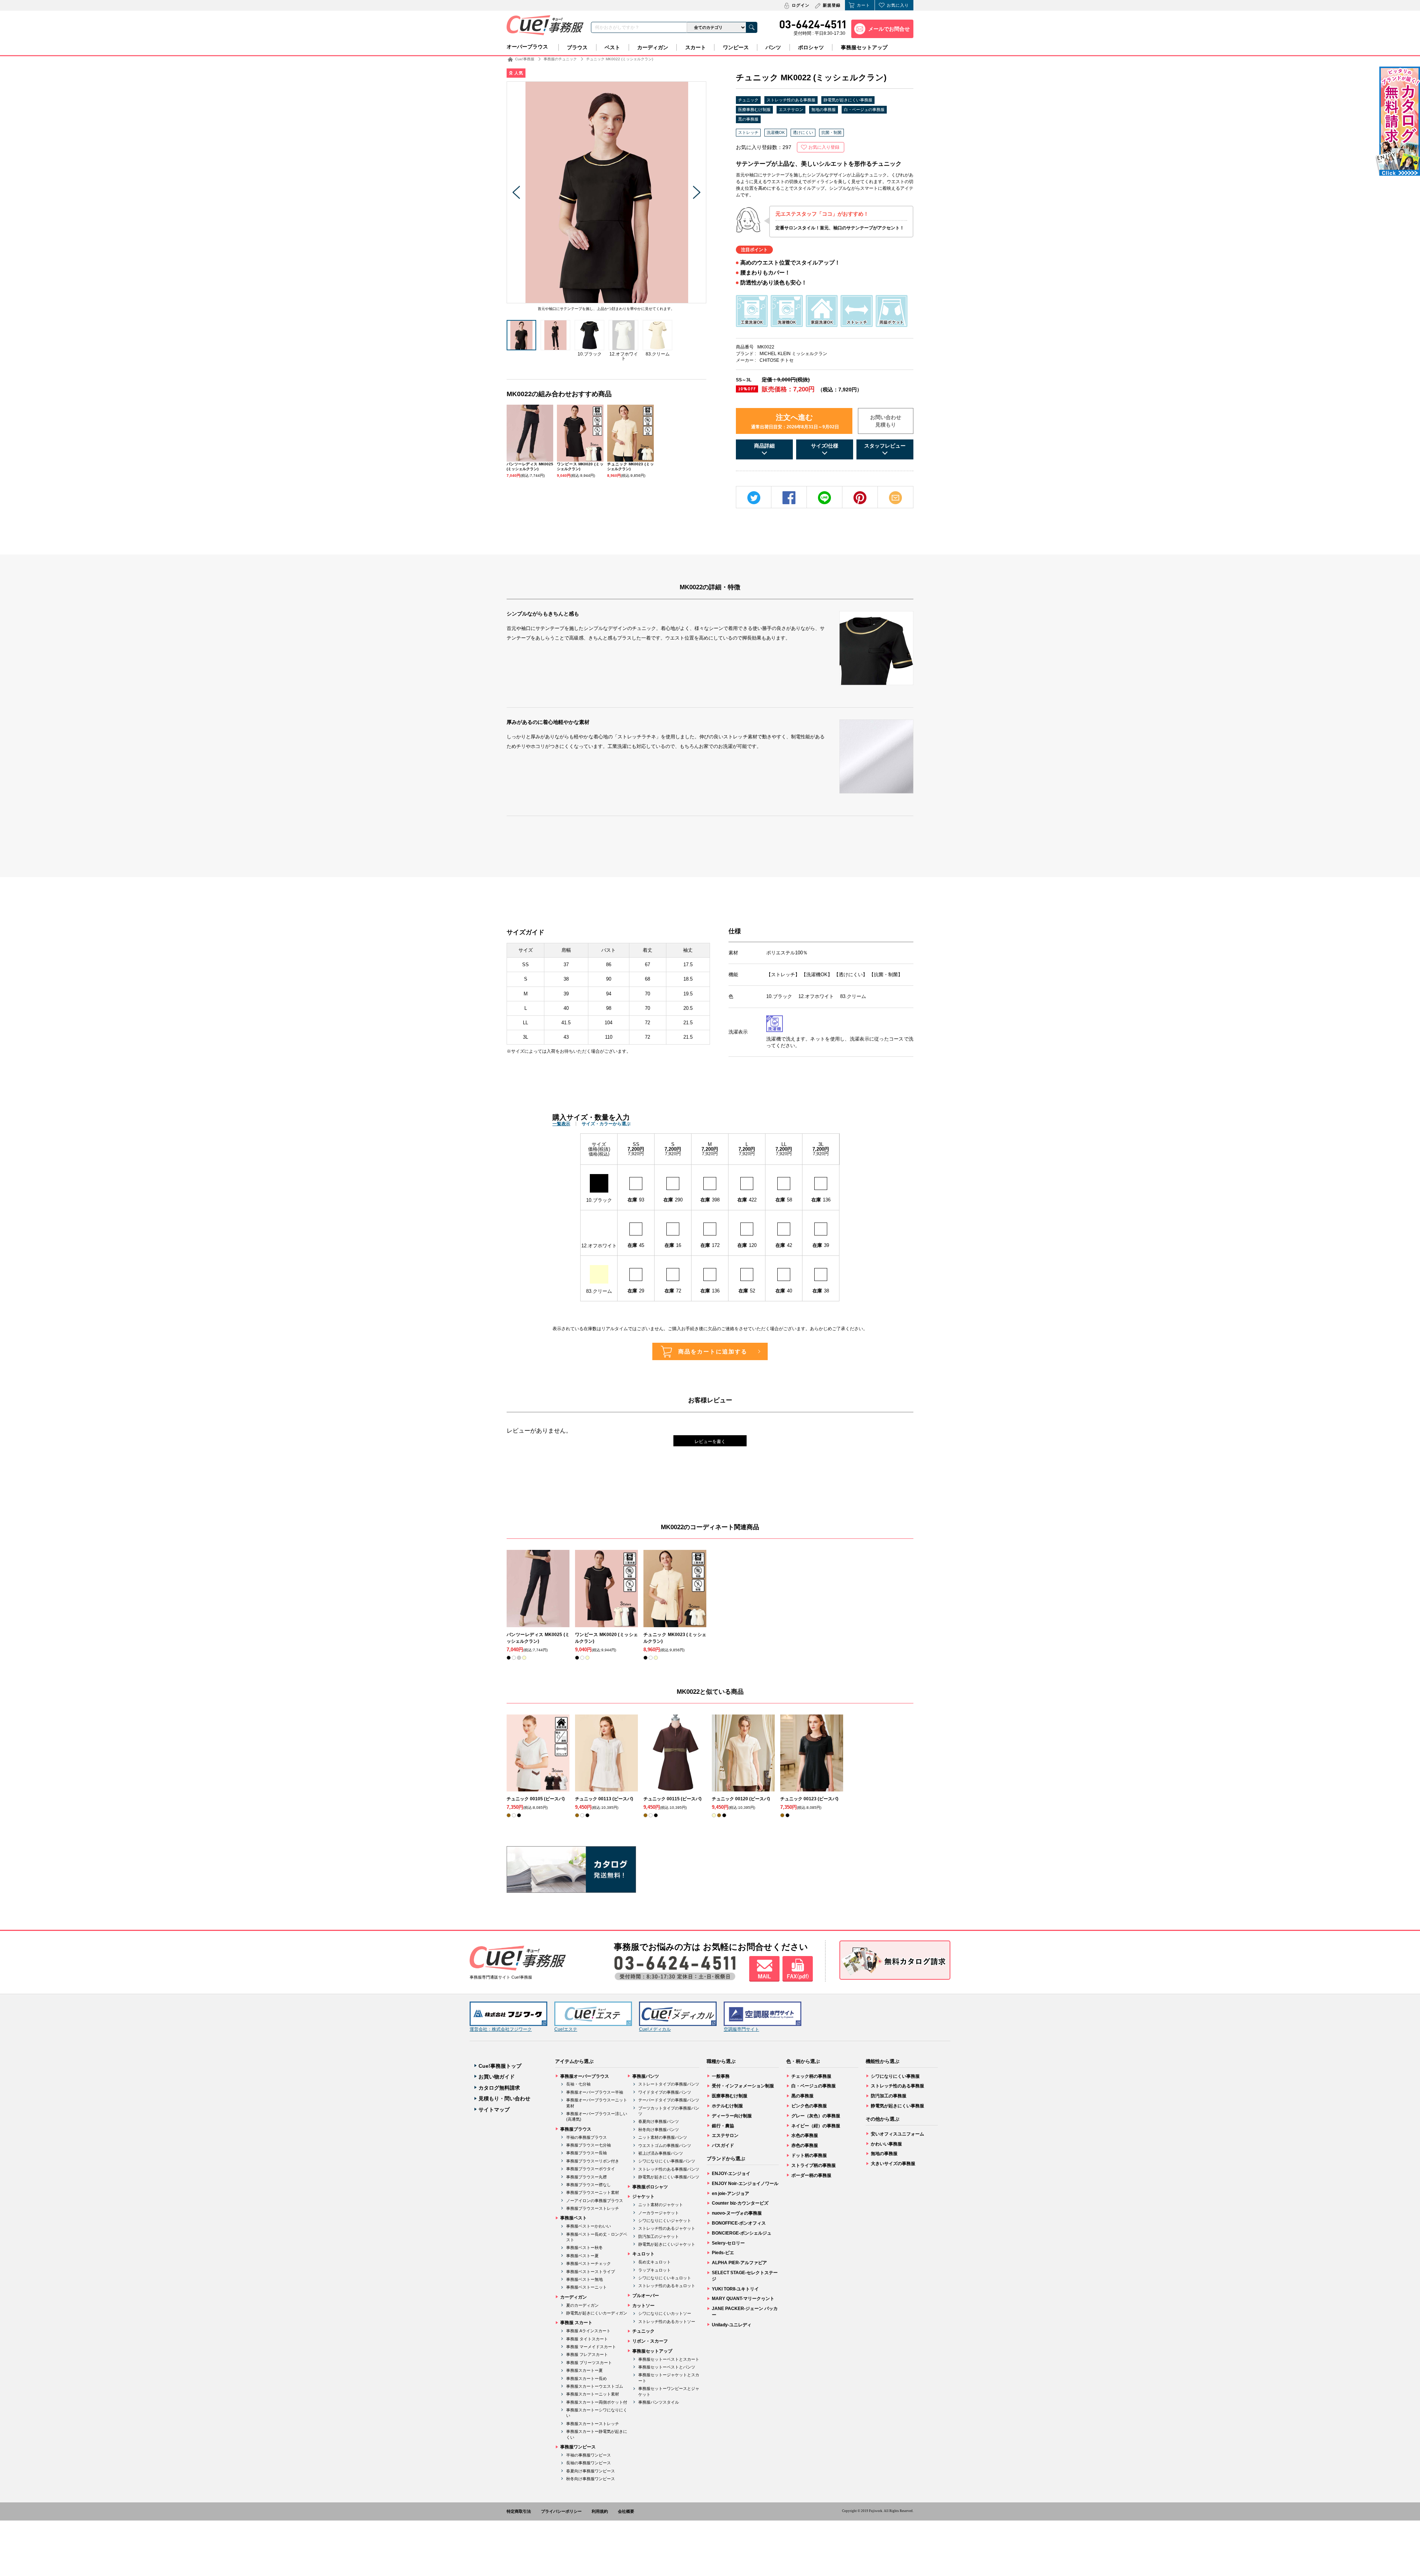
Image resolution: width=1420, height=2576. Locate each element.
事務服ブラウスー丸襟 (586, 2177)
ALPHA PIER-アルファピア (739, 2263)
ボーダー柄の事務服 (811, 2175)
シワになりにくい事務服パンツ (667, 2161)
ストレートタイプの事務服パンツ (669, 2084)
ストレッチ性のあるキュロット (667, 2286)
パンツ (773, 47)
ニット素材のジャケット (661, 2205)
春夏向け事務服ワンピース (591, 2471)
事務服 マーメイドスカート (591, 2347)
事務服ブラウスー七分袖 (589, 2145)
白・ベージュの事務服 (864, 109)
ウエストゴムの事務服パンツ (665, 2145)
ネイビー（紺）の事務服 (816, 2126)
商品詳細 (764, 446)
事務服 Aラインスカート (588, 2331)
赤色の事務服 (805, 2145)
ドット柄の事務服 (809, 2155)
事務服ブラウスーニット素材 (593, 2192)
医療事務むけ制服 (754, 109)
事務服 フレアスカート (587, 2354)
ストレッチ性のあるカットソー (667, 2322)
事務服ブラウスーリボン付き (593, 2161)
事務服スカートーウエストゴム (595, 2386)
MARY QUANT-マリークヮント (743, 2299)
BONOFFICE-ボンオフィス (739, 2223)
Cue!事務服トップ (500, 2066)
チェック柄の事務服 (811, 2076)
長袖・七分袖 (578, 2084)
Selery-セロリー (728, 2243)
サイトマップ (494, 2110)
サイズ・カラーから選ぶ (606, 1124)
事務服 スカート (576, 2323)
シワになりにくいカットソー (665, 2313)
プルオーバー (646, 2296)
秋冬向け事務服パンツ (659, 2130)
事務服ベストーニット (586, 2287)
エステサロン (791, 109)
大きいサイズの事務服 (893, 2164)
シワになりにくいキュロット (665, 2278)
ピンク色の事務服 (809, 2106)
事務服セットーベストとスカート (669, 2359)
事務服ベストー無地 (584, 2279)
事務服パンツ (646, 2076)
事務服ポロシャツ (650, 2187)
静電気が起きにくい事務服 (848, 100)
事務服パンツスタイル (659, 2402)
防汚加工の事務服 (889, 2096)
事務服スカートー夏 (584, 2370)
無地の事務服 (824, 109)
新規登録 (832, 5)
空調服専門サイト (741, 2029)
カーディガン (653, 47)
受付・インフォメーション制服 (743, 2086)
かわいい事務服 (886, 2144)
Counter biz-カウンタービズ (740, 2203)
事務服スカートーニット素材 (593, 2394)
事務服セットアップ (864, 47)
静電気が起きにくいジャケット (667, 2244)
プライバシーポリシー (561, 2511)
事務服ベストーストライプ (591, 2272)
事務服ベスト (574, 2218)
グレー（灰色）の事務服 (816, 2116)
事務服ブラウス (576, 2129)
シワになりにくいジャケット (665, 2221)
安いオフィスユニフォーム (897, 2134)
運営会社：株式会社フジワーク (501, 2029)
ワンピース (736, 47)
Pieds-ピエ (723, 2253)
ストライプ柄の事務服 (814, 2165)
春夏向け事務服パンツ (659, 2121)
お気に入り (898, 5)
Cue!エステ (566, 2029)
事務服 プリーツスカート (589, 2363)
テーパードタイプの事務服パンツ (669, 2100)
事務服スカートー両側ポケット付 (597, 2402)
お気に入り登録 (824, 147)
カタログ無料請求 (499, 2088)
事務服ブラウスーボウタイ (591, 2169)
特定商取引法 (519, 2511)
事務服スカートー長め (586, 2378)
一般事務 (721, 2076)
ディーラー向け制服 (732, 2116)
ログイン (801, 5)
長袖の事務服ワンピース (589, 2463)
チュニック (748, 100)
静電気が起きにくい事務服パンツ (669, 2177)
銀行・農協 (723, 2126)
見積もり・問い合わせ (504, 2098)
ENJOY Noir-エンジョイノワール (745, 2184)
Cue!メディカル (655, 2029)
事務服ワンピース (578, 2447)
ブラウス (577, 47)
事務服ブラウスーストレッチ (593, 2208)
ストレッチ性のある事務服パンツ (669, 2169)
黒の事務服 (748, 119)
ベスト (612, 47)
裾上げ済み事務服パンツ (661, 2153)
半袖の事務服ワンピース (589, 2455)
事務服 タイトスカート (587, 2339)
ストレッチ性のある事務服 (791, 100)
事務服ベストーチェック (589, 2263)
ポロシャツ (811, 47)
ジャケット (643, 2196)
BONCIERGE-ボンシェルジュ (742, 2233)
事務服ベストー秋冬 (584, 2248)
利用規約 (600, 2511)
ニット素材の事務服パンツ (663, 2137)
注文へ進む (795, 421)
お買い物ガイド (497, 2077)
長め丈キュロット (655, 2262)
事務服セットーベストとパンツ (667, 2367)
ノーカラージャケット (659, 2213)
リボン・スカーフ (650, 2341)
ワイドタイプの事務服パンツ (665, 2092)
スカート (696, 47)
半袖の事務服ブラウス (586, 2137)
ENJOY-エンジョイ (731, 2174)
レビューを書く (710, 1442)
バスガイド (723, 2145)
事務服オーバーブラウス (585, 2076)
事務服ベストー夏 (582, 2256)
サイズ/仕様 (825, 446)
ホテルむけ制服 (727, 2106)
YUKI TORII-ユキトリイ (735, 2289)
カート (863, 5)
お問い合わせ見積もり (886, 421)
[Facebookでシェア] (789, 498)
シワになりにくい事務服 (895, 2076)
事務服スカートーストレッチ (593, 2424)
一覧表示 (561, 1124)
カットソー (643, 2306)
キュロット (643, 2254)
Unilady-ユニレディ (732, 2325)
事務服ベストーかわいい (589, 2226)
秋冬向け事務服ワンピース (591, 2479)
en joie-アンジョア (731, 2194)
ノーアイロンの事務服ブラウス (595, 2201)
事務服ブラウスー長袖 (586, 2153)
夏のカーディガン (582, 2305)
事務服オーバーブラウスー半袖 (595, 2092)
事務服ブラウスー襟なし (589, 2185)
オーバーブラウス (527, 47)
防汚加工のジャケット (659, 2236)
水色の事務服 (805, 2135)
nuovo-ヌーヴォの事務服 (737, 2213)
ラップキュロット (655, 2270)
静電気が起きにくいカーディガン (597, 2313)
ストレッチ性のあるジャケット (667, 2228)
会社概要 (626, 2511)
